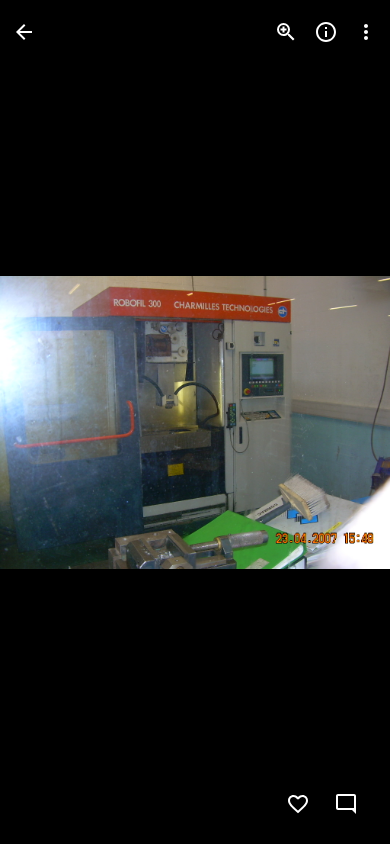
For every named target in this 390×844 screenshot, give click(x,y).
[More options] (366, 32)
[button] (56, 422)
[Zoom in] (286, 32)
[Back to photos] (24, 32)
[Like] (298, 804)
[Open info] (326, 32)
